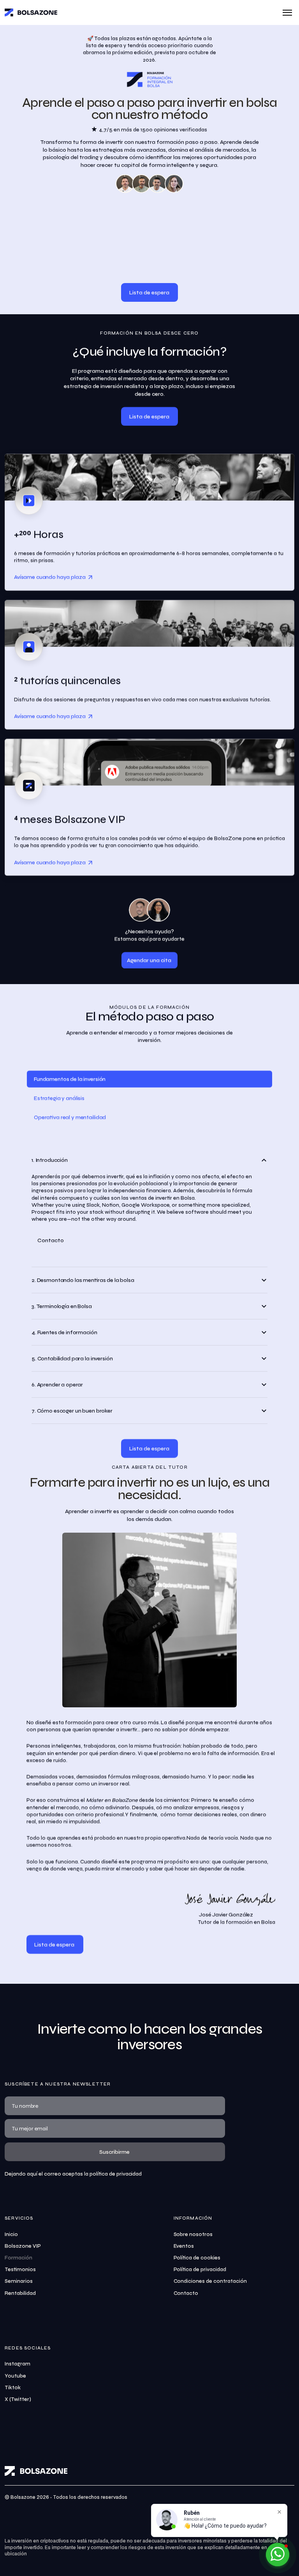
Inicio (11, 2234)
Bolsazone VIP (23, 2246)
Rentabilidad (20, 2293)
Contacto (186, 2293)
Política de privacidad (200, 2270)
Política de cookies (197, 2258)
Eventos (184, 2246)
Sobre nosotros (193, 2234)
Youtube (15, 2376)
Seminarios (19, 2281)
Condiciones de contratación (210, 2281)
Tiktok (13, 2388)
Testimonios (20, 2270)
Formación (18, 2258)
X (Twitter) (18, 2399)
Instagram (18, 2364)
